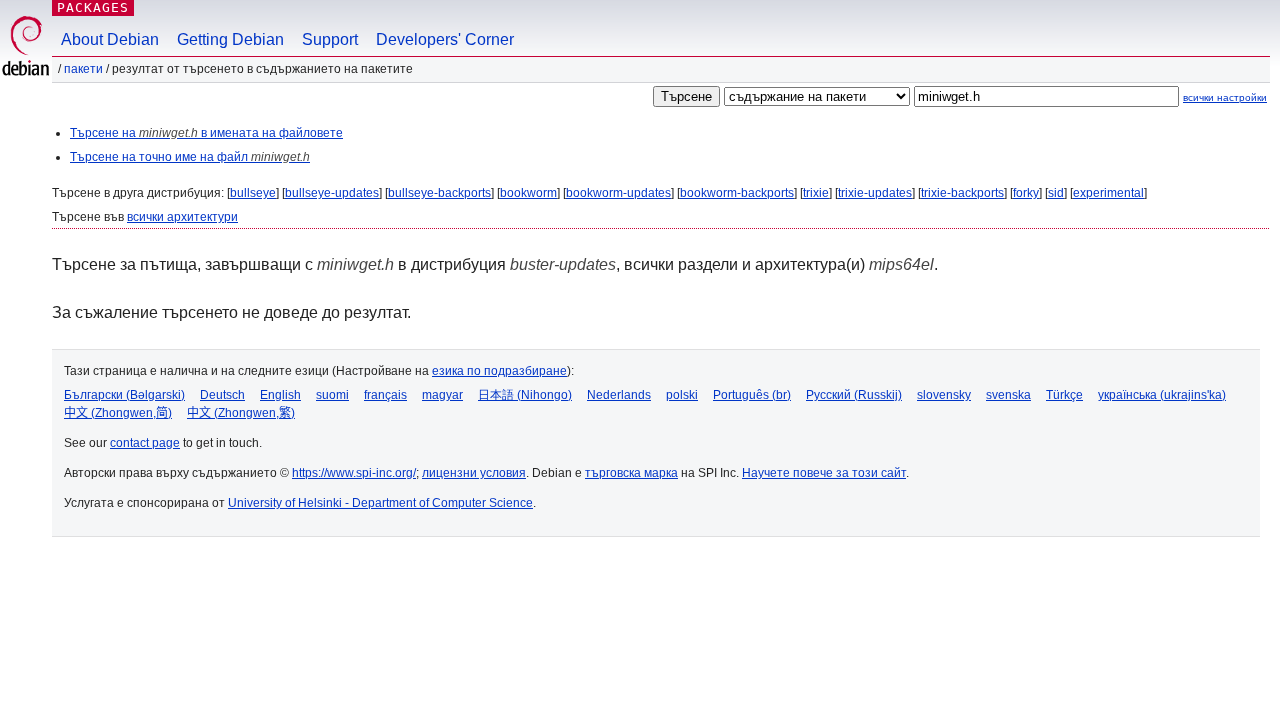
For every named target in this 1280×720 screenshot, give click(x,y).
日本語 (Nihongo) (525, 395)
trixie (816, 193)
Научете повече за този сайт (824, 473)
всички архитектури (182, 217)
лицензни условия (474, 473)
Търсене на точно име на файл (190, 157)
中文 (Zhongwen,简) (118, 413)
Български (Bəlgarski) (124, 395)
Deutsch (222, 395)
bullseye (253, 193)
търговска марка (631, 473)
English (280, 395)
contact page (145, 443)
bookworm (528, 193)
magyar (442, 395)
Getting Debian (230, 39)
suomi (332, 395)
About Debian (110, 39)
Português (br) (752, 395)
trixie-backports (962, 193)
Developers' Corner (445, 39)
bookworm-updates (618, 193)
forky (1026, 193)
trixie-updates (875, 193)
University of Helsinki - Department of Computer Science (380, 503)
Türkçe (1064, 395)
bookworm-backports (737, 193)
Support (330, 39)
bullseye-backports (439, 193)
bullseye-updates (332, 193)
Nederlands (619, 395)
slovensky (944, 395)
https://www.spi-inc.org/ (354, 473)
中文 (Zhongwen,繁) (241, 413)
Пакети (83, 69)
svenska (1008, 395)
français (385, 395)
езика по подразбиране (499, 371)
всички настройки (1225, 97)
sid (1056, 193)
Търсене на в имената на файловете (206, 133)
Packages (93, 7)
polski (682, 395)
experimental (1108, 193)
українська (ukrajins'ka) (1162, 395)
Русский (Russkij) (854, 395)
